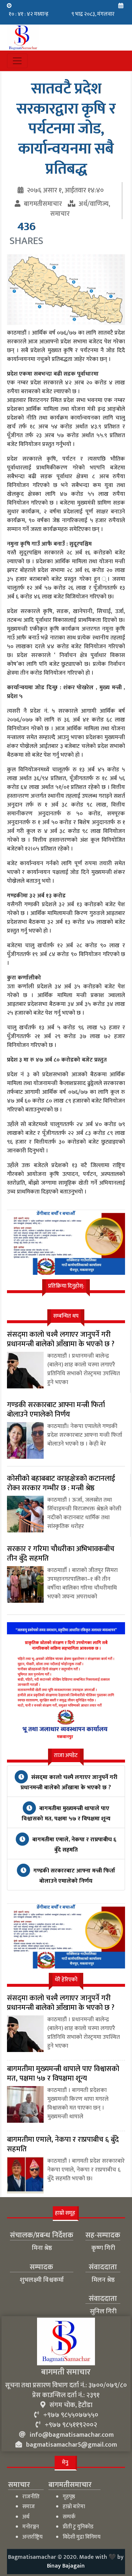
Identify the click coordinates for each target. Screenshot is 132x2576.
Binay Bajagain (66, 2566)
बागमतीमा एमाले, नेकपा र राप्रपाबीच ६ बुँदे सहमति (74, 1845)
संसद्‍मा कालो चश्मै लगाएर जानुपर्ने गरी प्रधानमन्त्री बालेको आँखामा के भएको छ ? (69, 1782)
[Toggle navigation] (17, 61)
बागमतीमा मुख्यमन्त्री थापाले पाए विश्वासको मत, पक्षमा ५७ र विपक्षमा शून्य (66, 1814)
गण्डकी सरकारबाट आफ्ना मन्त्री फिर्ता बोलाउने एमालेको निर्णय (74, 1876)
